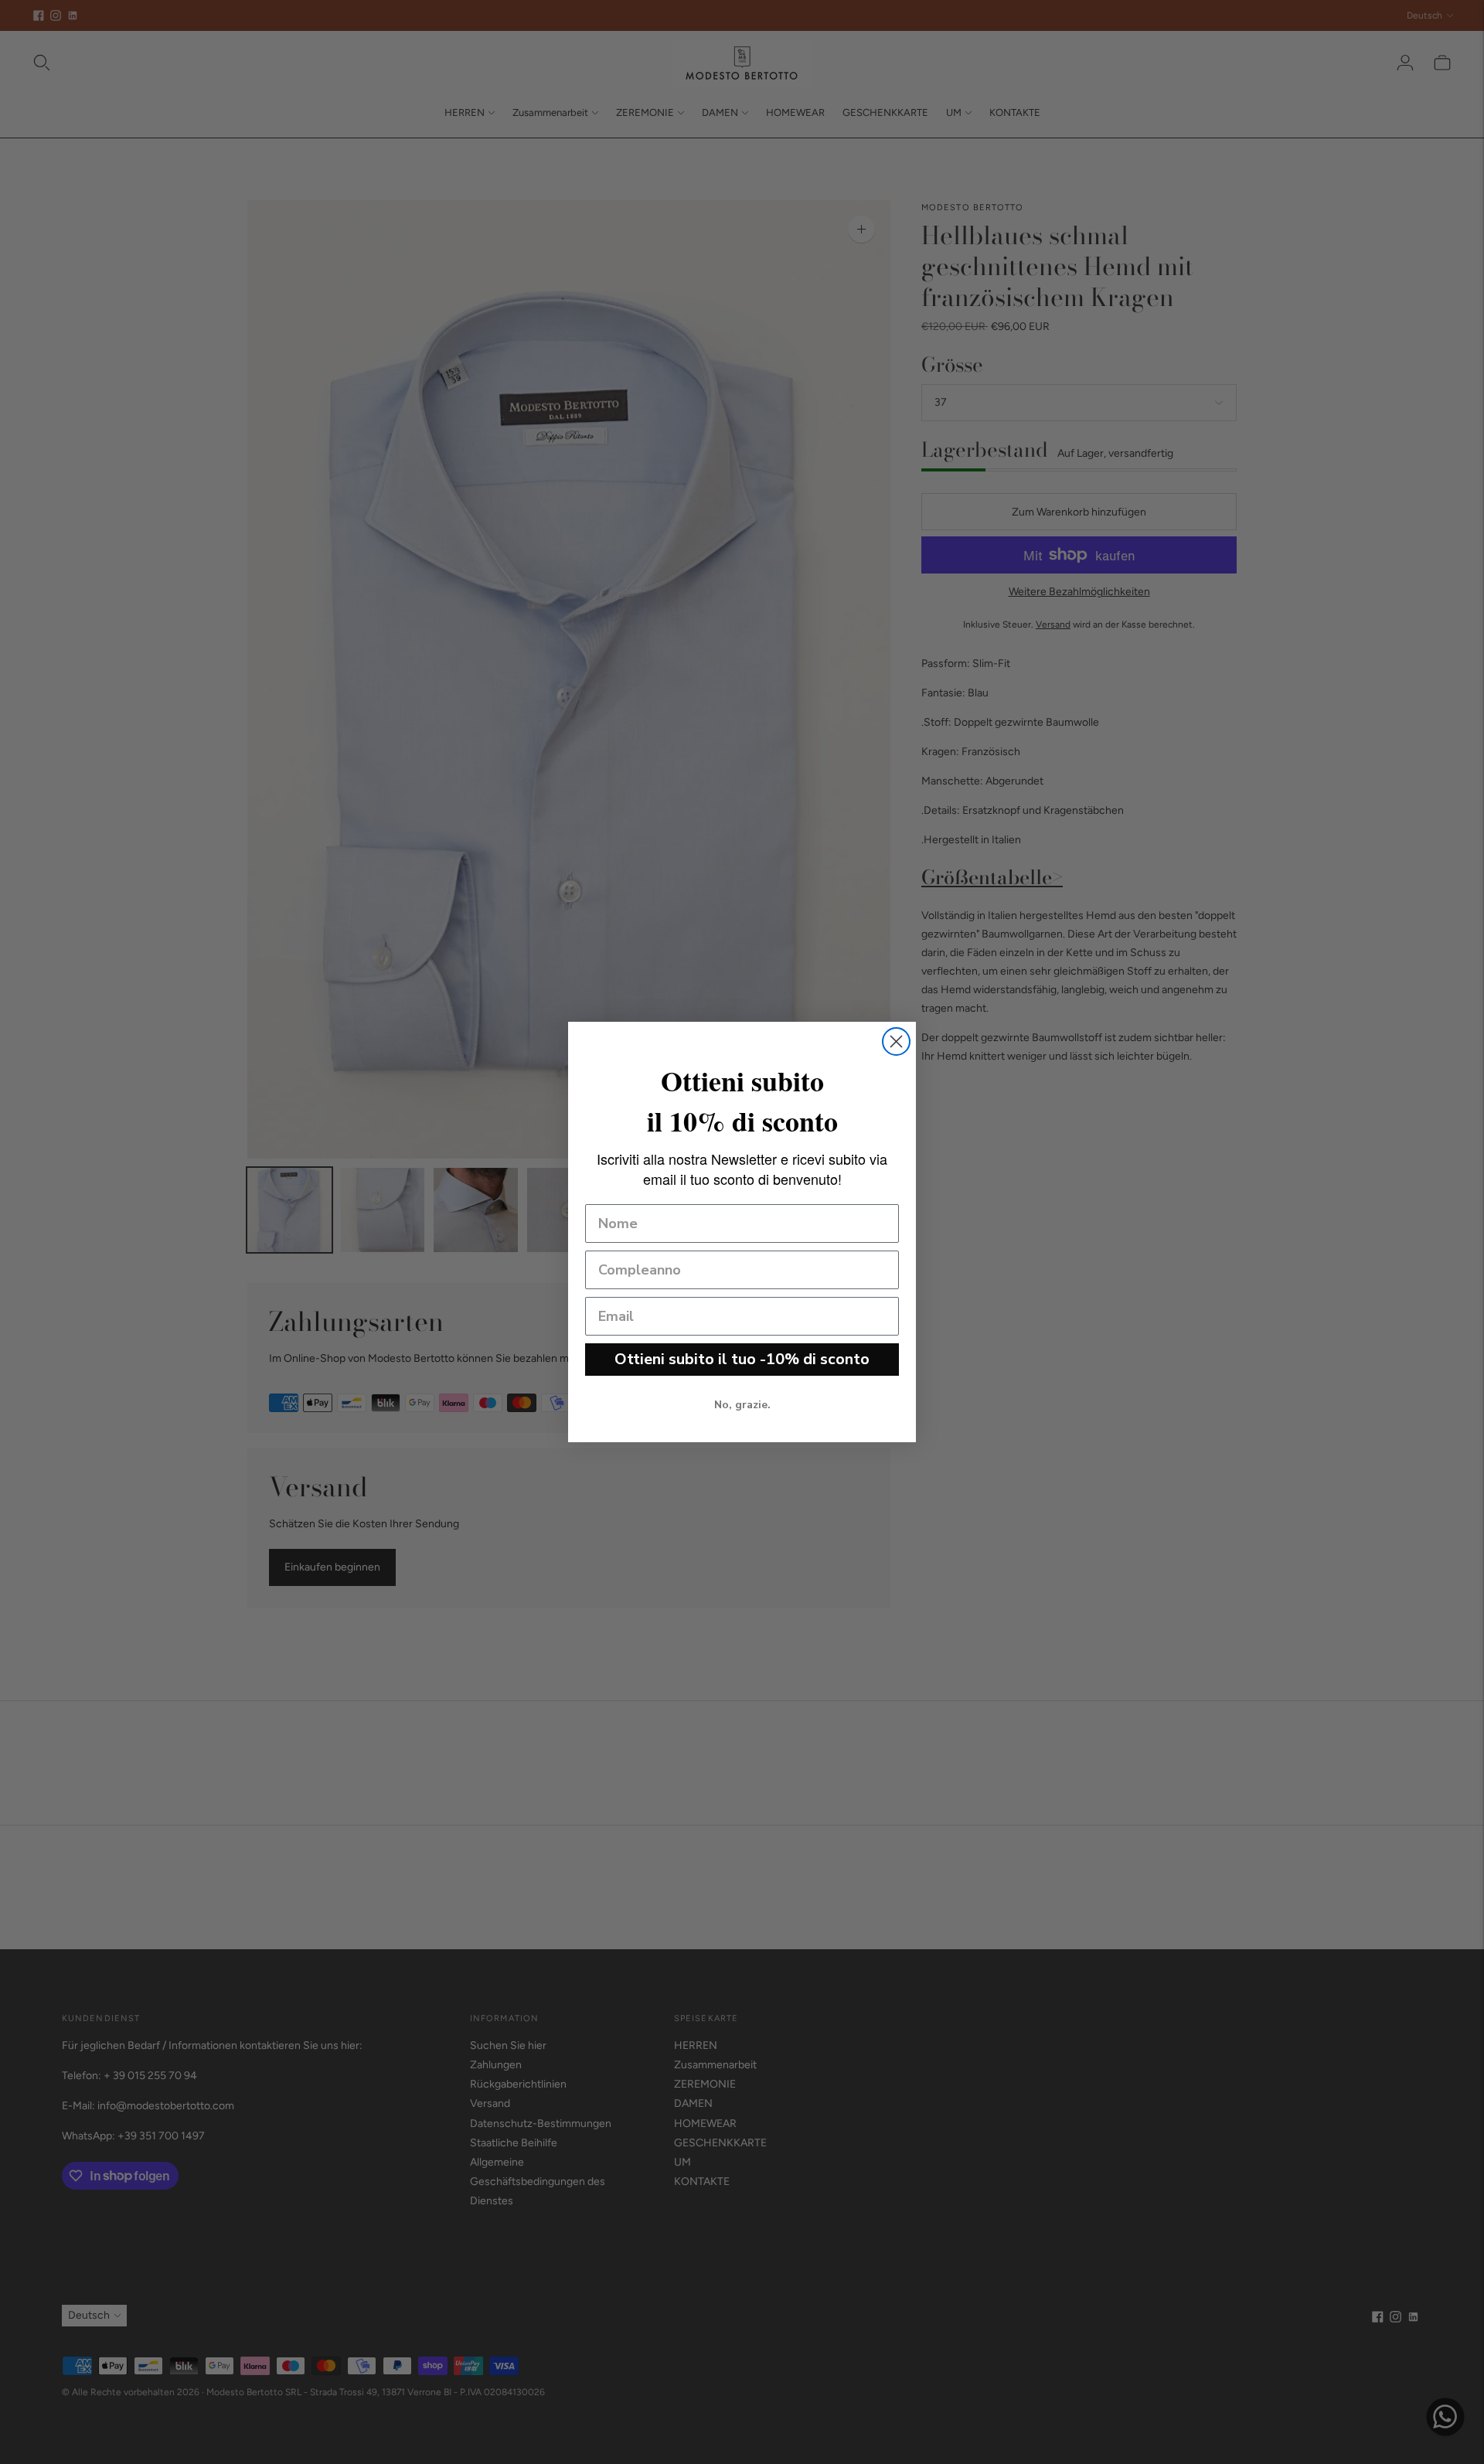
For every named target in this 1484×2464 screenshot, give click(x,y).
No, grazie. (742, 1405)
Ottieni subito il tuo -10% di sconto (742, 1359)
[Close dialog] (896, 1041)
